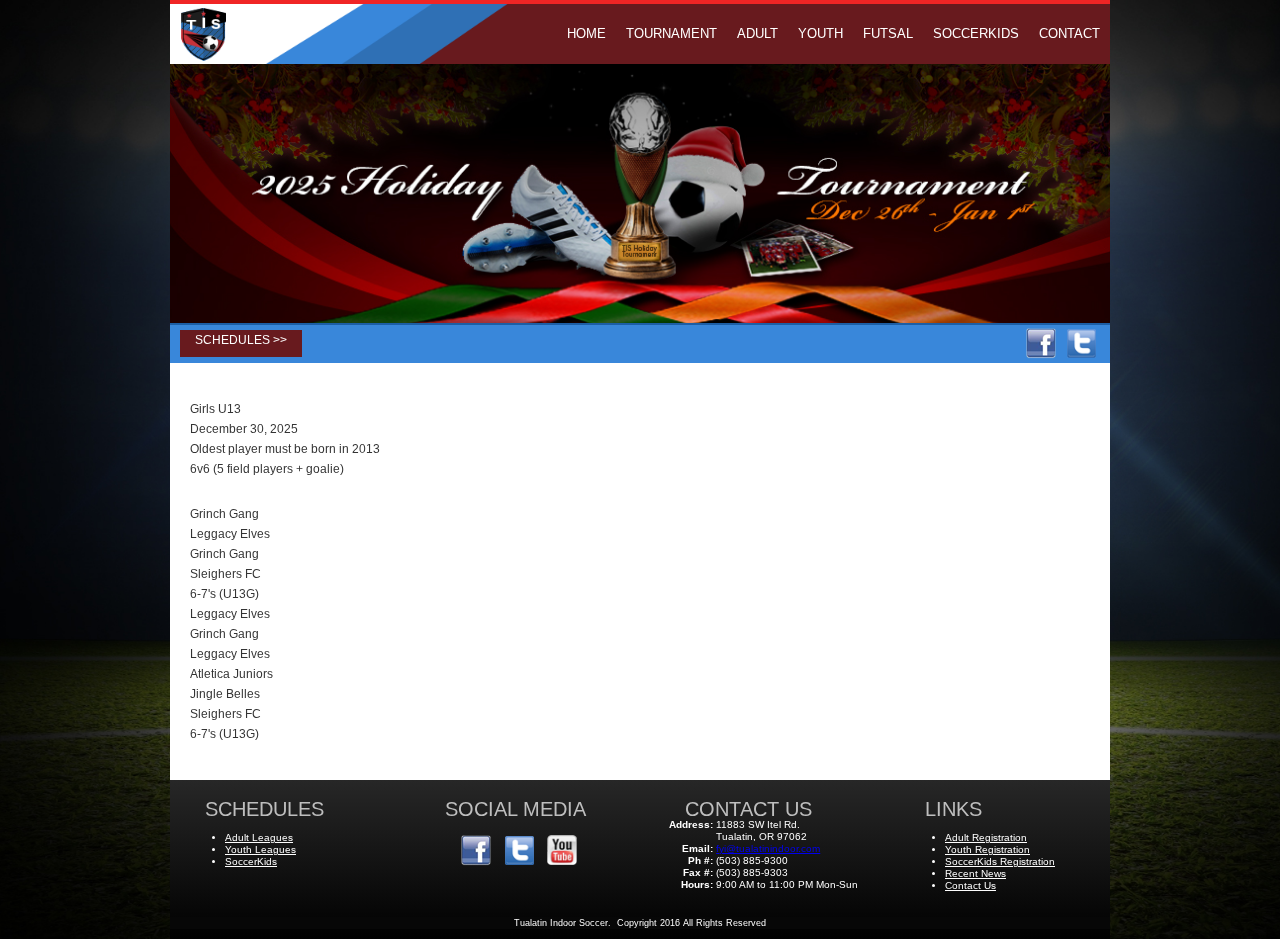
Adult (757, 33)
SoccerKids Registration (1000, 861)
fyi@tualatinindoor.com (768, 848)
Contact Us (970, 885)
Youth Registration (987, 849)
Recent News (975, 873)
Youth (820, 33)
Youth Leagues (260, 849)
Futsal (888, 33)
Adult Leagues (259, 837)
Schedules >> (241, 340)
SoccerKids (976, 33)
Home (586, 33)
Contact (1069, 33)
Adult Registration (986, 837)
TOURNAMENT (671, 33)
